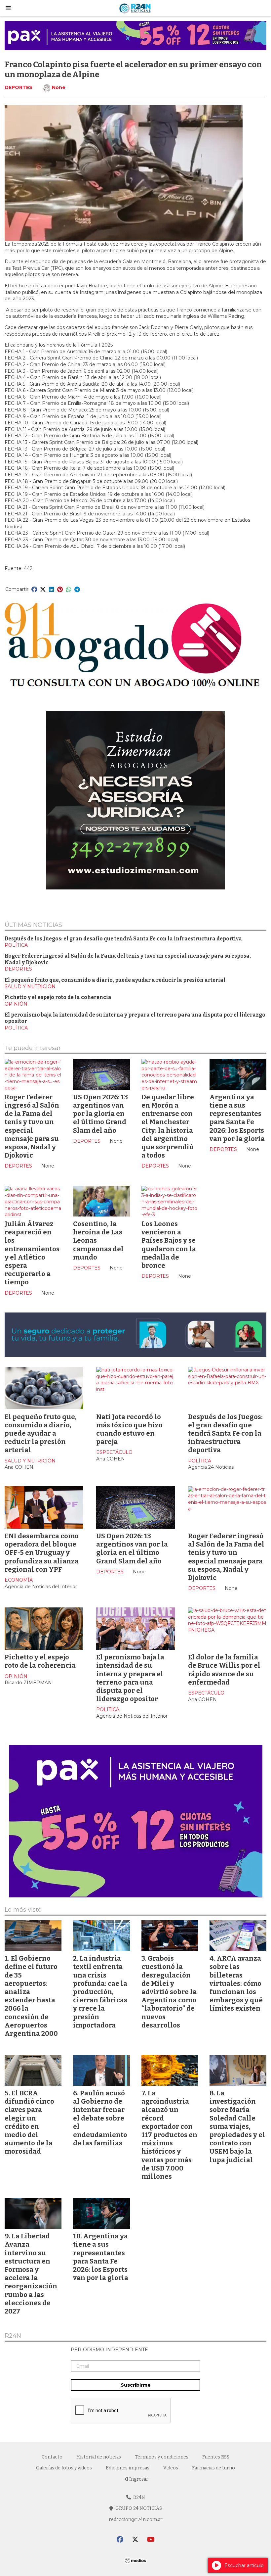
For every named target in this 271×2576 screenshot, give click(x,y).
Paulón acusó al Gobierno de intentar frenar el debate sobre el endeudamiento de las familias (100, 2118)
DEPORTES (19, 87)
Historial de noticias (99, 2457)
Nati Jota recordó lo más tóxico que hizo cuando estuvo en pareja (129, 1429)
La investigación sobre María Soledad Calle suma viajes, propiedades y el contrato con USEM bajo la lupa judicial (237, 2126)
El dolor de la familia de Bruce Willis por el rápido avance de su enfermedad (224, 1670)
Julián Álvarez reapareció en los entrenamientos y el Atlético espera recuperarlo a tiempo (32, 1253)
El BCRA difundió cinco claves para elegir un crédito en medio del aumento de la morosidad (29, 2122)
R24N (13, 2336)
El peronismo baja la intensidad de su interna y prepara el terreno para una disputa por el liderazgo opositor (130, 1678)
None (59, 87)
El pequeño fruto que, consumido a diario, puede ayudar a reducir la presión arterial (115, 980)
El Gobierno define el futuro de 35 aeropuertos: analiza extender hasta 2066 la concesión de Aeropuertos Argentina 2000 (31, 1996)
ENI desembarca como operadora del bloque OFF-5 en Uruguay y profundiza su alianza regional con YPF (42, 1553)
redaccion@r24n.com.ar (136, 2520)
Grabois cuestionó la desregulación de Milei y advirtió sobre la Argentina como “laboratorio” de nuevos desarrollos (169, 1992)
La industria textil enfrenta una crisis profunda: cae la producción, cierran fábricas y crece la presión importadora (100, 1992)
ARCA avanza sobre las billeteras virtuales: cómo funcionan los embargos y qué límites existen (236, 1983)
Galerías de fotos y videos (64, 2468)
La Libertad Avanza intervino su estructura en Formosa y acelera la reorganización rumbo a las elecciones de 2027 (31, 2274)
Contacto (52, 2457)
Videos (171, 2468)
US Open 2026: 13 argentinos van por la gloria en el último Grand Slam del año (100, 1114)
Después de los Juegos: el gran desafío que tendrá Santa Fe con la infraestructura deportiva (123, 939)
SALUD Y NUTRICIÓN (30, 986)
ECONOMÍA (19, 1580)
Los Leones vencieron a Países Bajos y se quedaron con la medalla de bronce (169, 1245)
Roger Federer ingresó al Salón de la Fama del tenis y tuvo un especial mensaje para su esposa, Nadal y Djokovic (32, 1126)
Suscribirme (136, 2385)
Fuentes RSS (216, 2457)
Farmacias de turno (213, 2468)
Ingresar (138, 2479)
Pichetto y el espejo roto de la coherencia (58, 997)
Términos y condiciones (162, 2457)
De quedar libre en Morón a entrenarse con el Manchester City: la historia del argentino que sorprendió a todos (168, 1126)
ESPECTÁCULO (114, 1452)
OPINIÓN (16, 1004)
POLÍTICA (16, 945)
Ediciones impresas (128, 2468)
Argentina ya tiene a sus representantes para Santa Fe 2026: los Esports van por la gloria (237, 1118)
